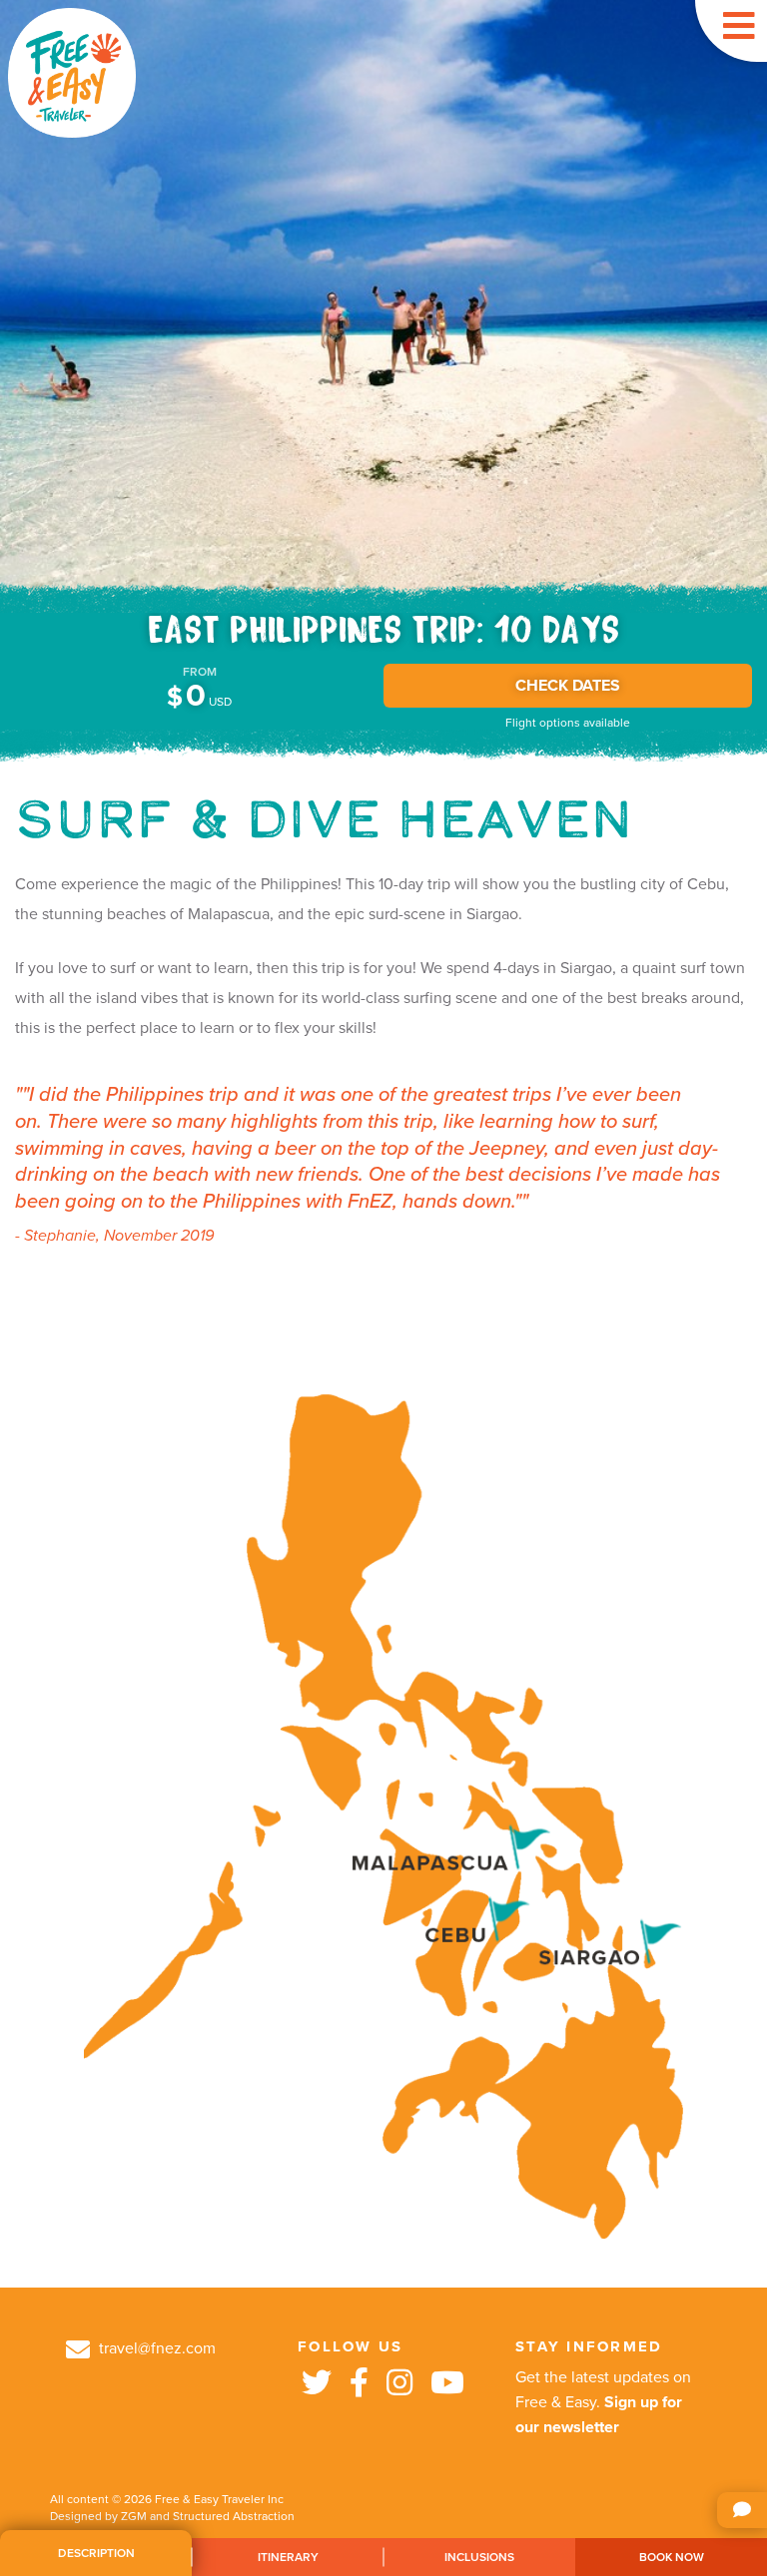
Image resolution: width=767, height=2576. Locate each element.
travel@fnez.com (155, 2348)
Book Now (672, 2557)
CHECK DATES (568, 686)
